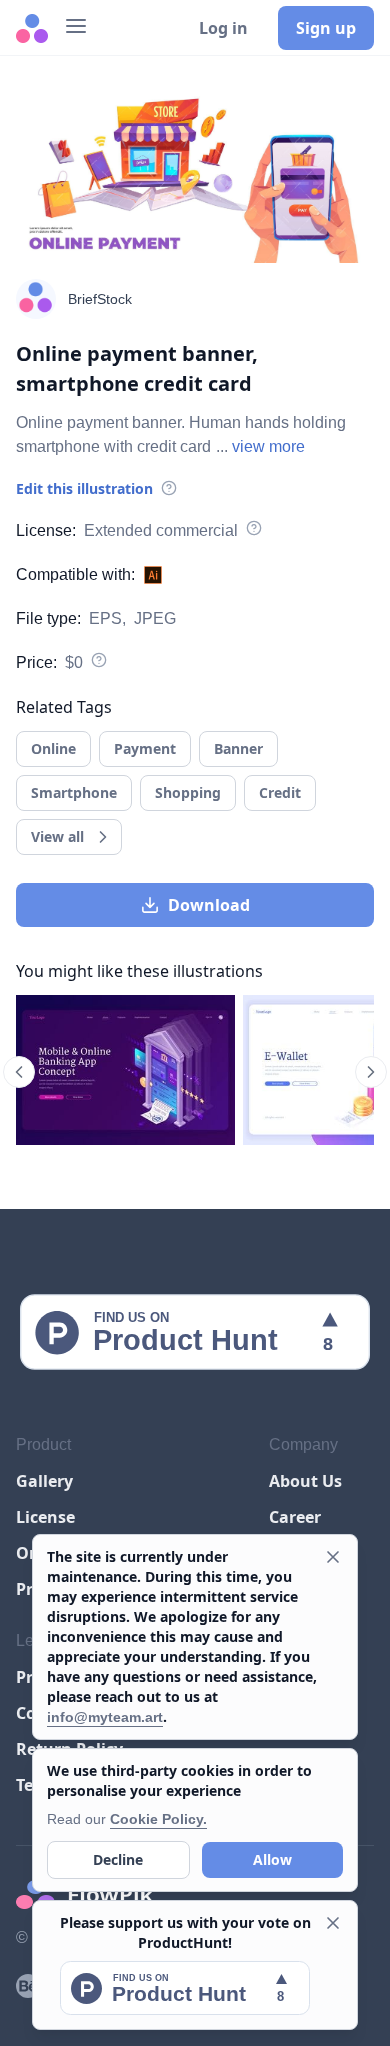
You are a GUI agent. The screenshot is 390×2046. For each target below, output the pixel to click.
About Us (305, 1481)
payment (145, 748)
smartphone (74, 792)
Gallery (44, 1481)
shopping (188, 792)
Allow (272, 1859)
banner (238, 748)
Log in (223, 28)
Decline (118, 1859)
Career (295, 1517)
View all (57, 836)
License (45, 1517)
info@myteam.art (105, 1717)
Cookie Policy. (158, 1819)
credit (280, 792)
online (53, 748)
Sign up (326, 28)
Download (209, 905)
